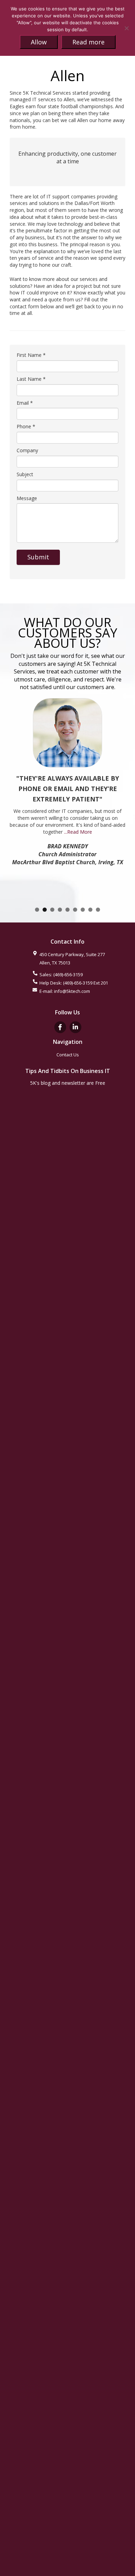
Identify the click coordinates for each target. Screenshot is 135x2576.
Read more (88, 42)
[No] (126, 28)
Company (27, 450)
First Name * (31, 355)
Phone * (26, 426)
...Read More (78, 832)
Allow (39, 42)
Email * (25, 403)
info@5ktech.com (72, 991)
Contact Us (68, 1055)
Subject (25, 474)
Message (27, 498)
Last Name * (31, 379)
